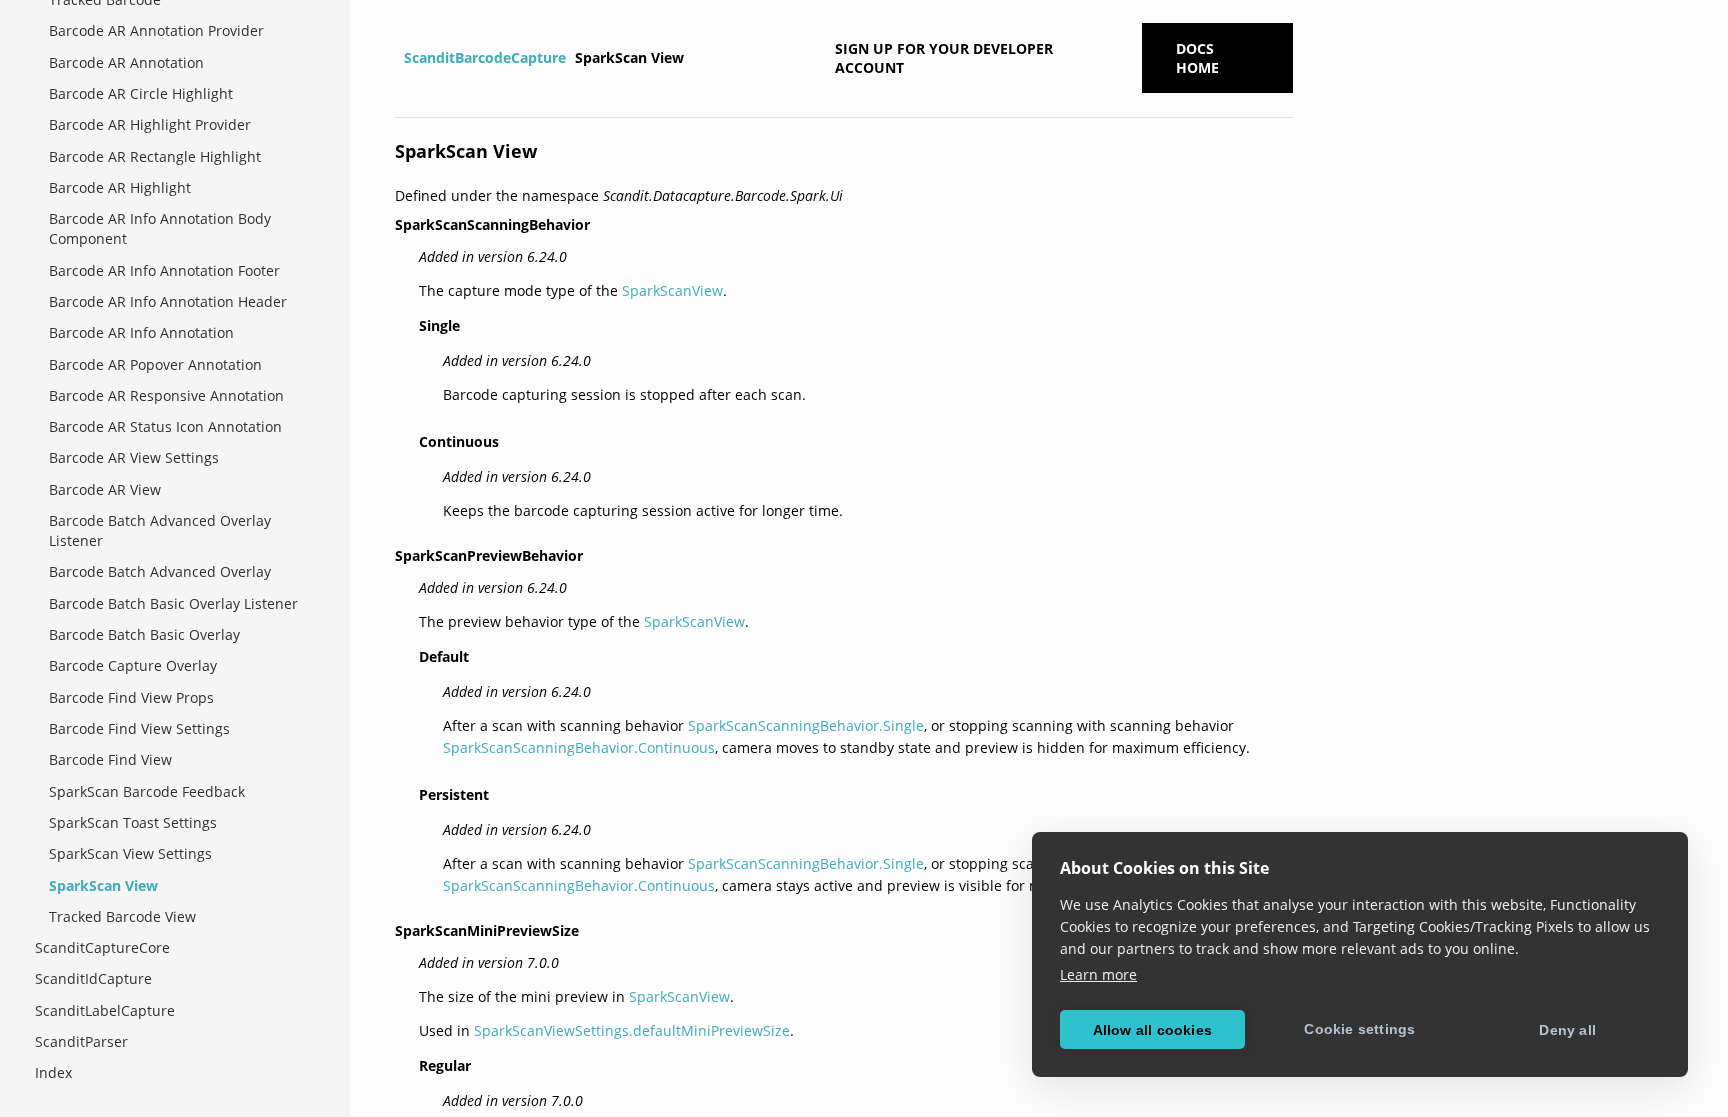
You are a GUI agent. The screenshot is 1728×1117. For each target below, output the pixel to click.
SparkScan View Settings (130, 853)
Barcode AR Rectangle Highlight (155, 156)
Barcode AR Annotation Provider (156, 30)
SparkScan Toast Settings (133, 822)
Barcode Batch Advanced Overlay (160, 571)
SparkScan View (103, 885)
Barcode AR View (105, 489)
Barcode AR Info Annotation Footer (164, 270)
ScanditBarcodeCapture (485, 57)
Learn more (1098, 974)
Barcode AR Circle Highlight (141, 93)
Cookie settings (1359, 1029)
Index (53, 1072)
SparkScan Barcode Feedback (147, 791)
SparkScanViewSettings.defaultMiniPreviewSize (632, 1030)
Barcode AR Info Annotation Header (168, 301)
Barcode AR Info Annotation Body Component (160, 228)
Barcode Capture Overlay (133, 665)
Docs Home (1197, 58)
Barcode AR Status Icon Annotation (165, 426)
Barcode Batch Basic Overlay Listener (173, 603)
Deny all (1567, 1030)
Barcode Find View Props (131, 697)
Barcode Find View (110, 759)
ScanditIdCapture (93, 978)
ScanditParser (81, 1041)
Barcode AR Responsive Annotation (166, 395)
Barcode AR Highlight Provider (150, 124)
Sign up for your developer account (944, 58)
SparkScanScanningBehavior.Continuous (579, 747)
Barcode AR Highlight (120, 187)
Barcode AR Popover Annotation (155, 364)
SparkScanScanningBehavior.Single (806, 725)
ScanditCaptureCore (102, 947)
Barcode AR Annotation (126, 62)
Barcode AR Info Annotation (141, 332)
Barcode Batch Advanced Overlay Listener (160, 530)
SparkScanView (672, 290)
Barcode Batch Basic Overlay (144, 634)
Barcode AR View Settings (134, 457)
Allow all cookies (1152, 1030)
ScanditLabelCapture (105, 1010)
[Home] (397, 58)
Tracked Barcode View (122, 916)
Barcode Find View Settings (139, 728)
